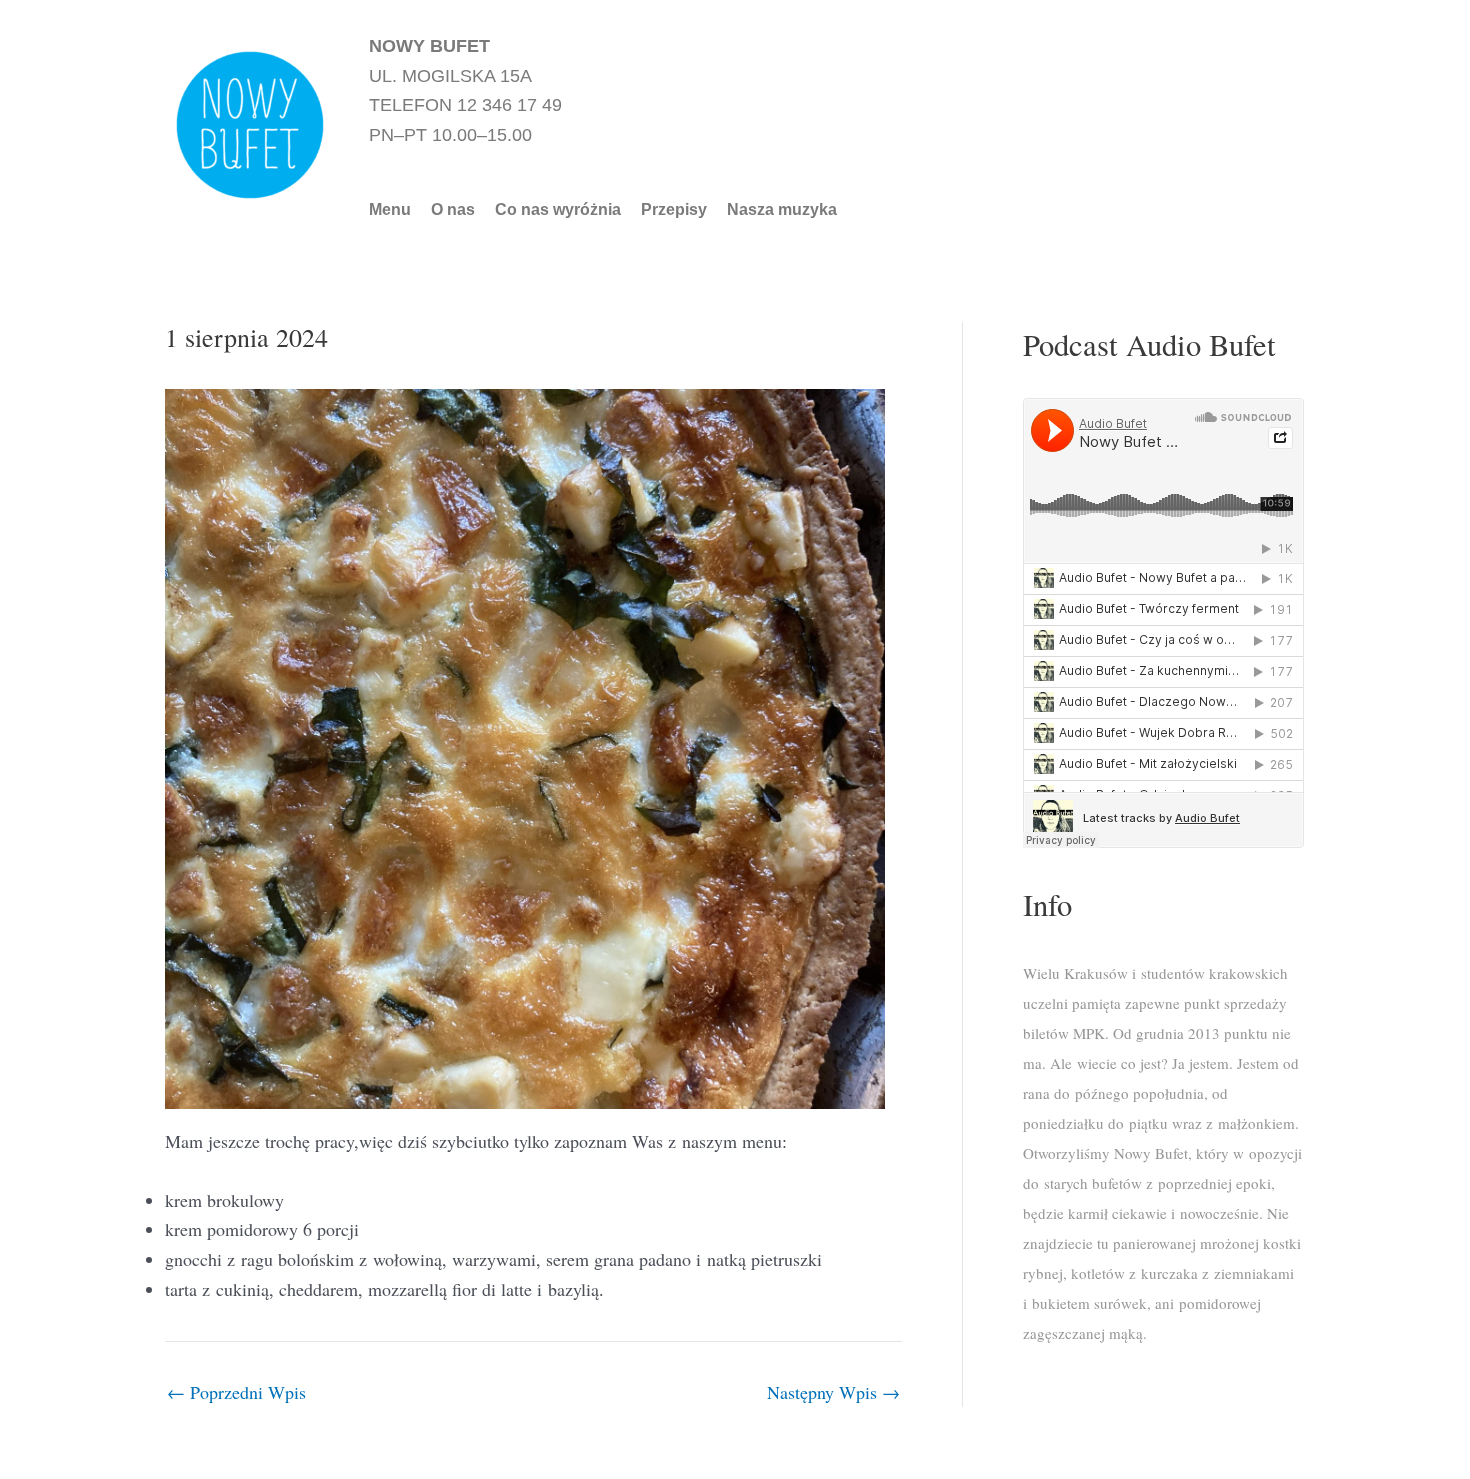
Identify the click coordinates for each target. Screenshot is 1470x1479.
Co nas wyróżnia (558, 210)
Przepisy (674, 210)
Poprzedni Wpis (236, 1392)
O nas (453, 210)
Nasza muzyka (782, 210)
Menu (390, 210)
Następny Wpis (833, 1392)
